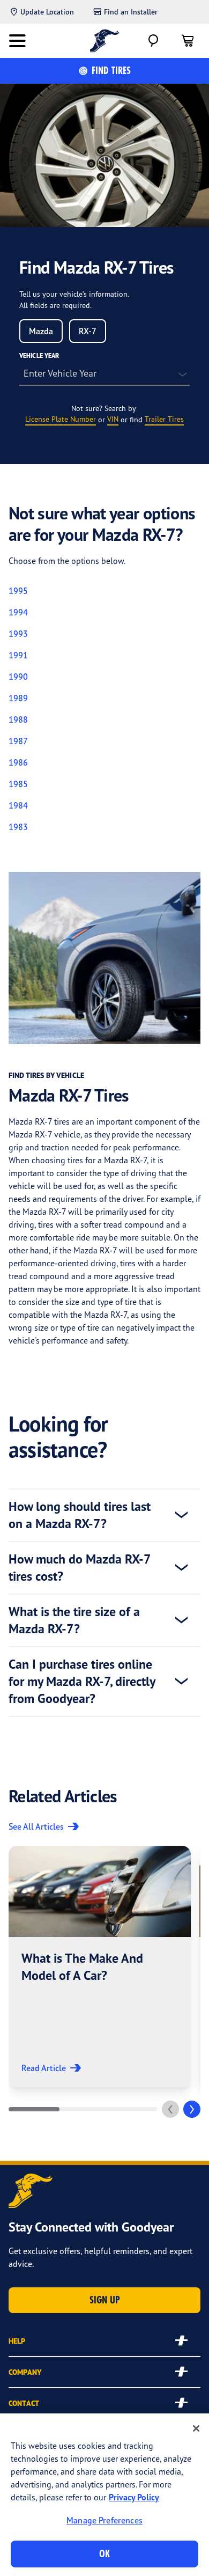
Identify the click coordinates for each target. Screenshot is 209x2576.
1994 (18, 612)
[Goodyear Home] (105, 41)
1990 (18, 677)
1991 (18, 655)
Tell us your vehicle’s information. (74, 294)
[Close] (196, 2428)
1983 (18, 827)
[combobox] (41, 331)
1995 (18, 591)
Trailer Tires (164, 419)
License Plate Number (61, 419)
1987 (18, 741)
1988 (18, 720)
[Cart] (188, 41)
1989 (18, 698)
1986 (18, 762)
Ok (104, 2554)
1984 (18, 805)
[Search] (153, 41)
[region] (104, 2495)
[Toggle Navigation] (17, 41)
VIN (113, 419)
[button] (100, 1966)
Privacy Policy (134, 2497)
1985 (18, 784)
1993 (18, 634)
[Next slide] (192, 2109)
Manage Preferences (104, 2520)
